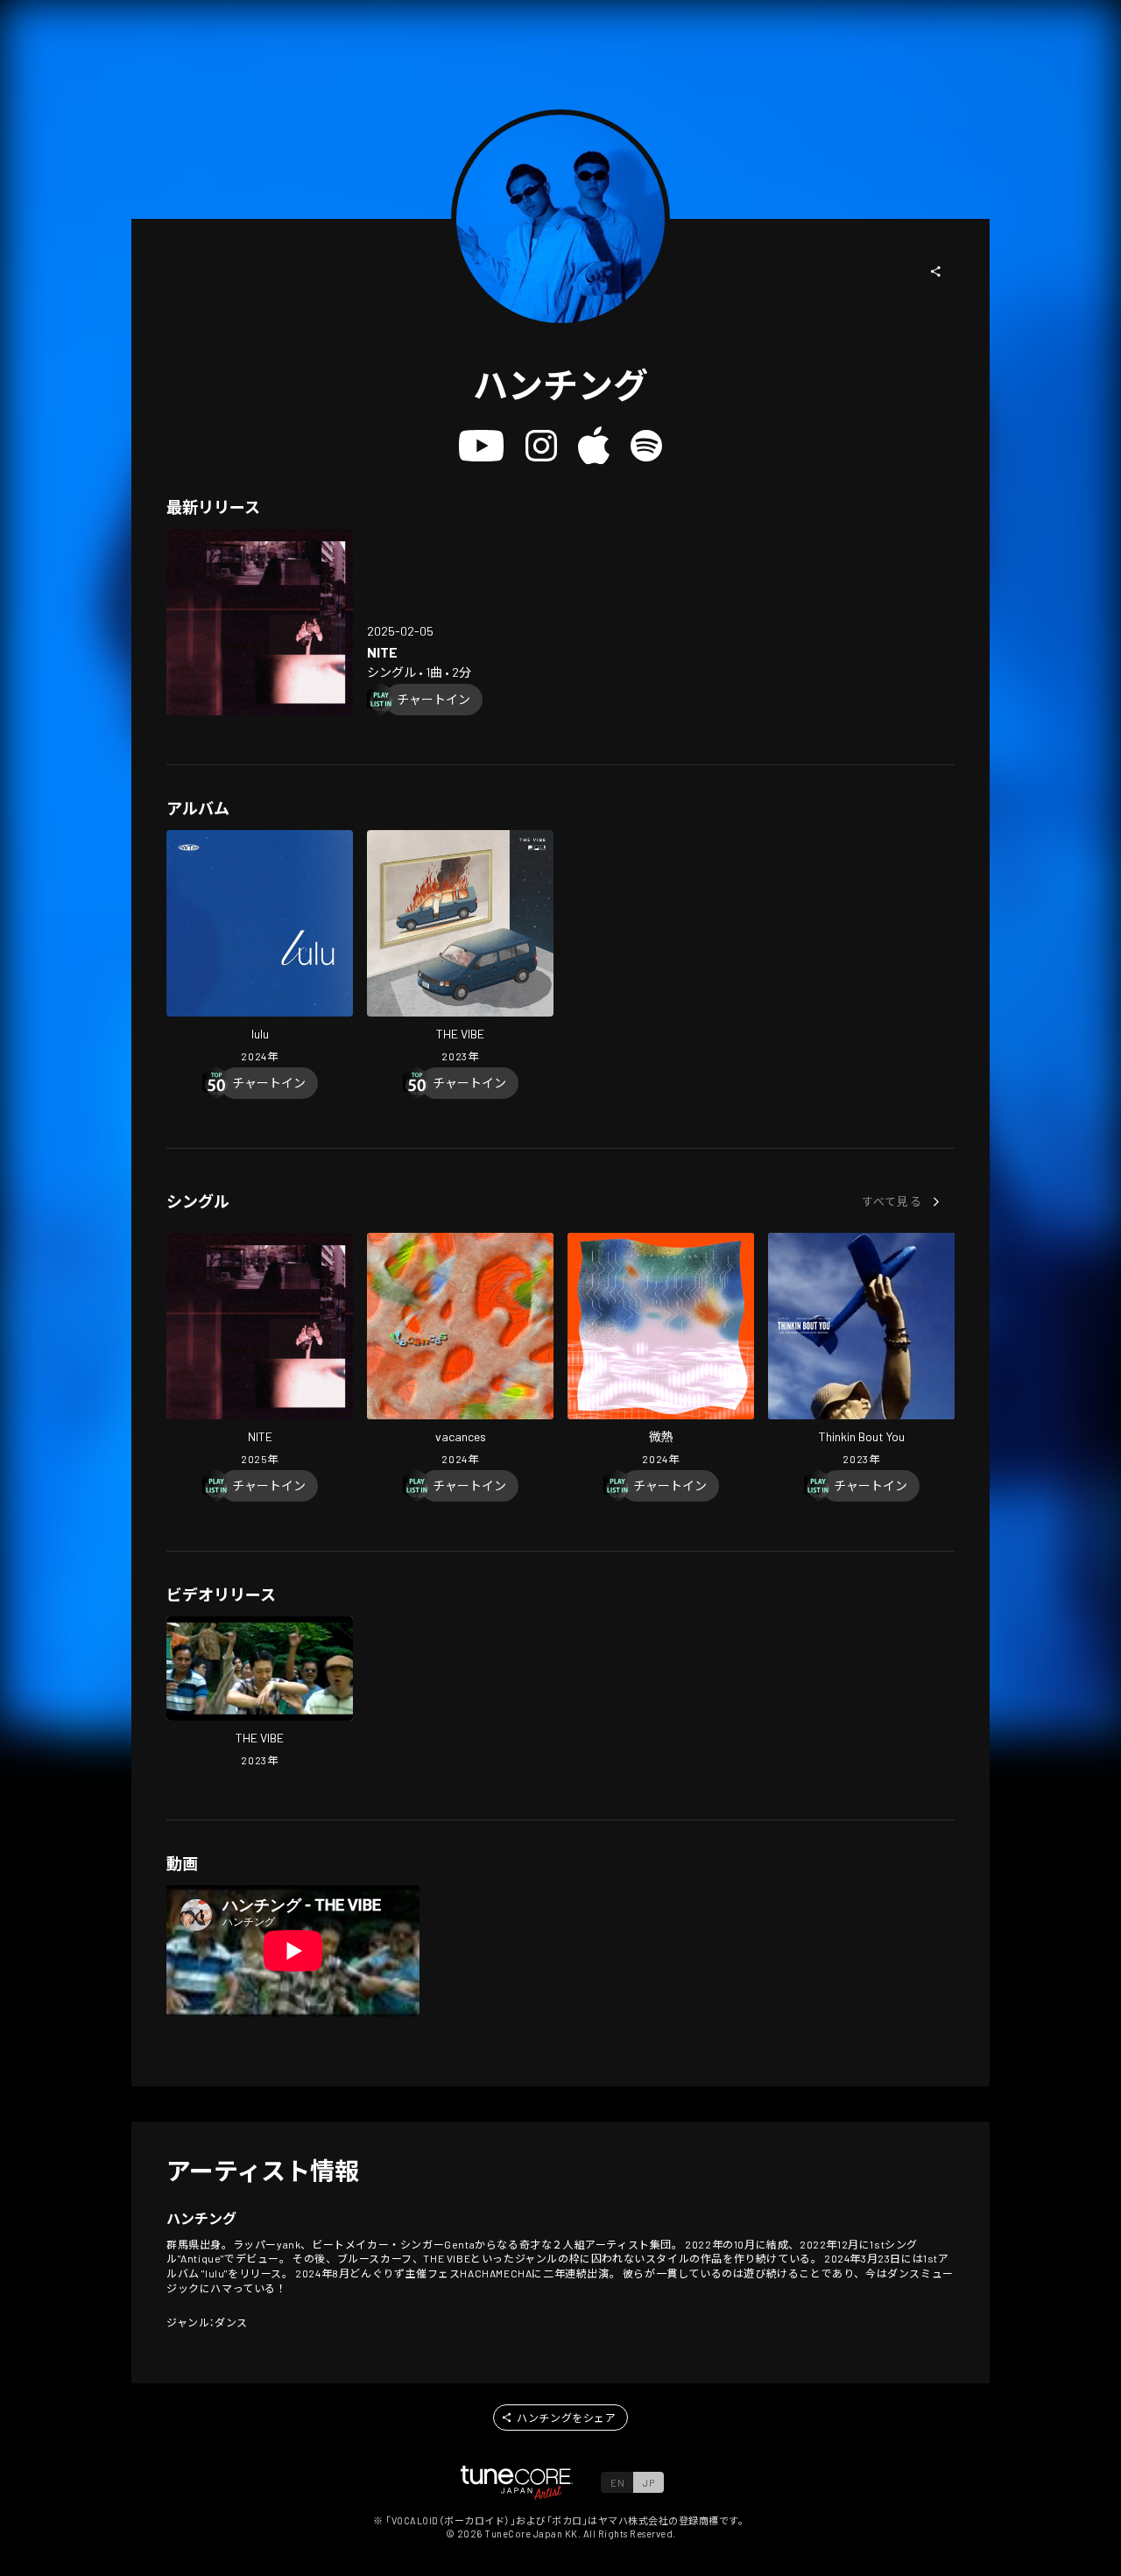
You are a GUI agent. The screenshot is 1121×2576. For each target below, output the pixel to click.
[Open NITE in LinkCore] (260, 622)
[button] (936, 271)
